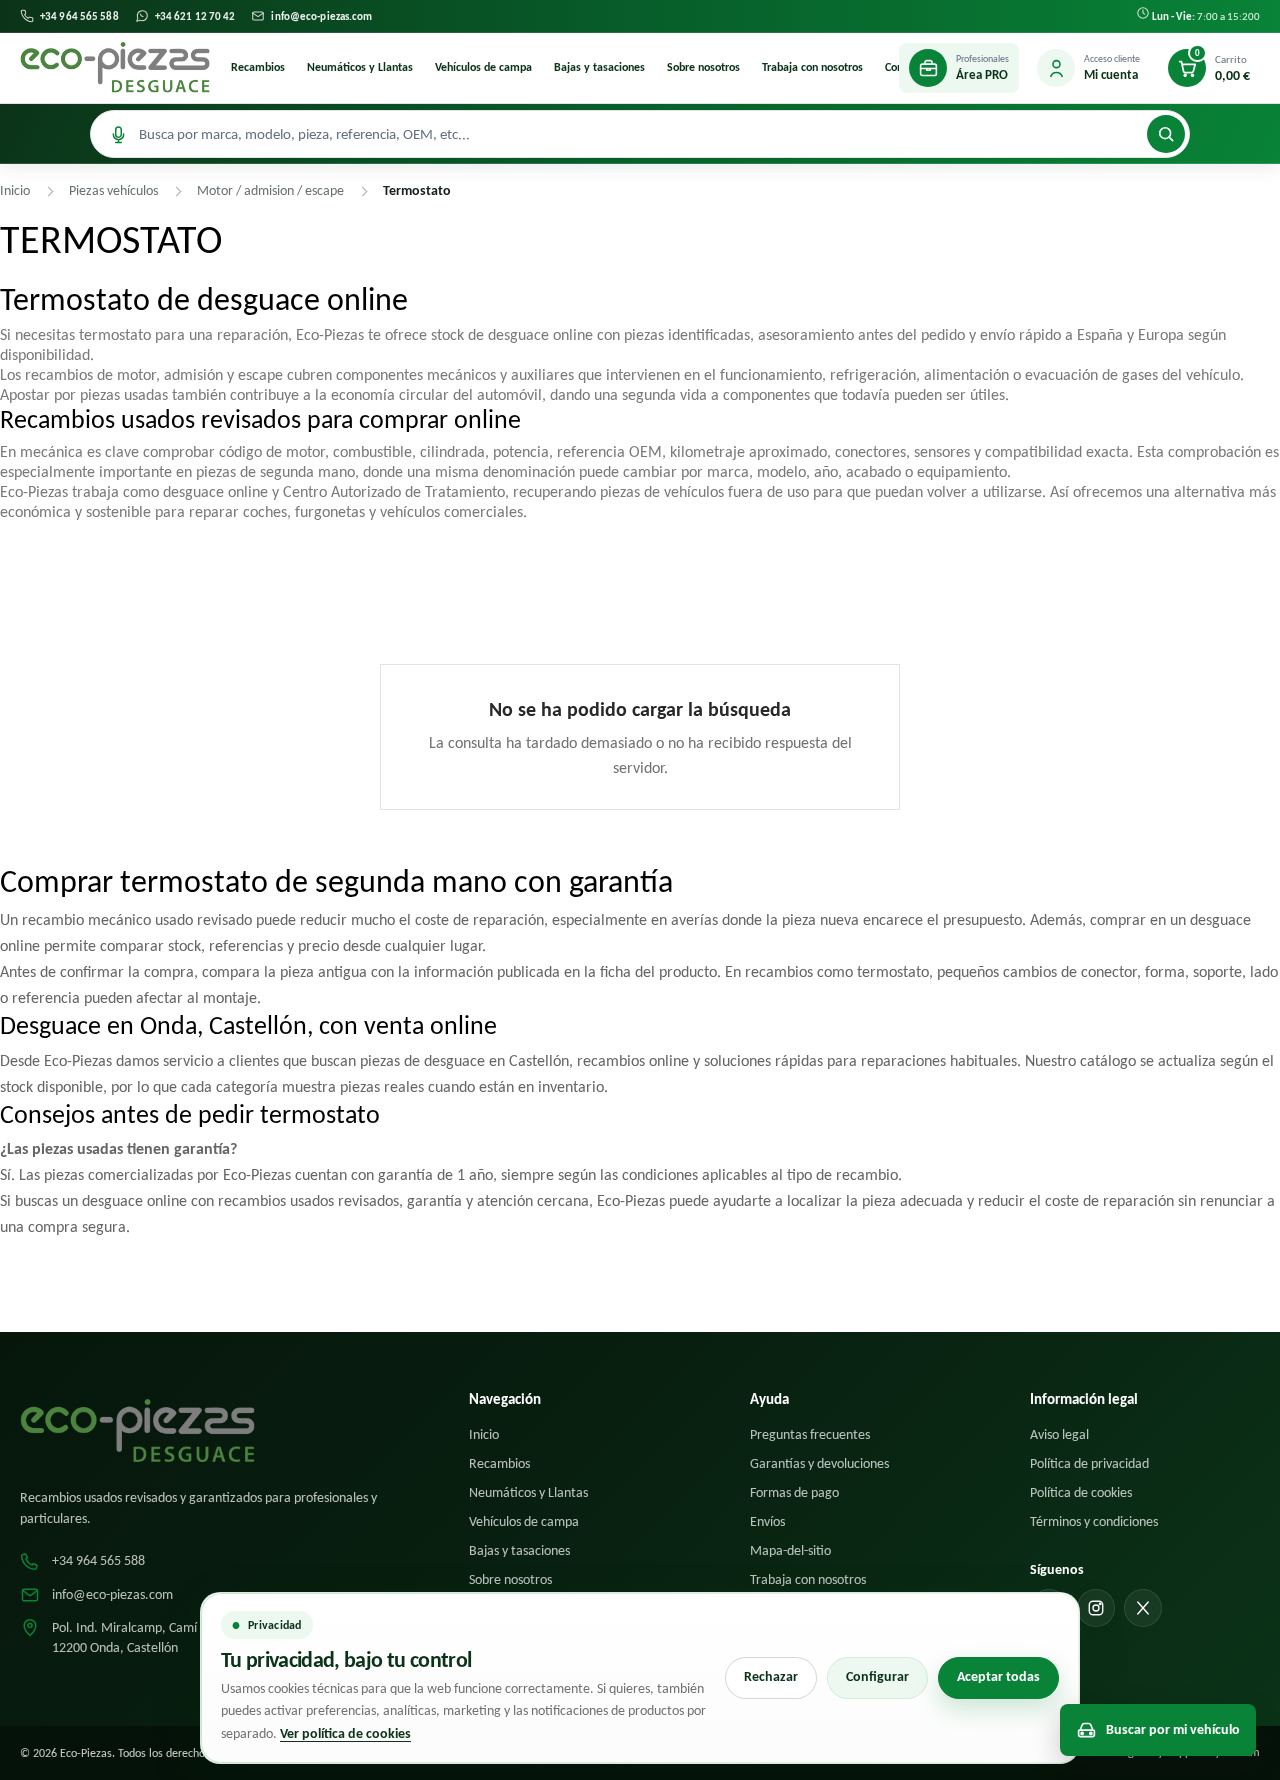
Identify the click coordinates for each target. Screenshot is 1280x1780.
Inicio (484, 1434)
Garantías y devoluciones (819, 1463)
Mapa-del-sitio (790, 1550)
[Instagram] (1096, 1608)
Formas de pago (794, 1492)
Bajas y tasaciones (599, 67)
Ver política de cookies (345, 1733)
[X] (1143, 1608)
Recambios (258, 67)
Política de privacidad (1089, 1463)
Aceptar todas (998, 1676)
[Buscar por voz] (118, 134)
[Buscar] (1166, 134)
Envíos (767, 1521)
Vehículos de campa (483, 67)
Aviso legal (1059, 1434)
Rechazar (771, 1676)
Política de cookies (1081, 1492)
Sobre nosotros (703, 67)
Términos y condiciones (1094, 1521)
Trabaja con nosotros (812, 67)
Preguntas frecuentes (810, 1434)
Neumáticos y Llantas (360, 67)
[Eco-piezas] (115, 68)
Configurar (877, 1676)
